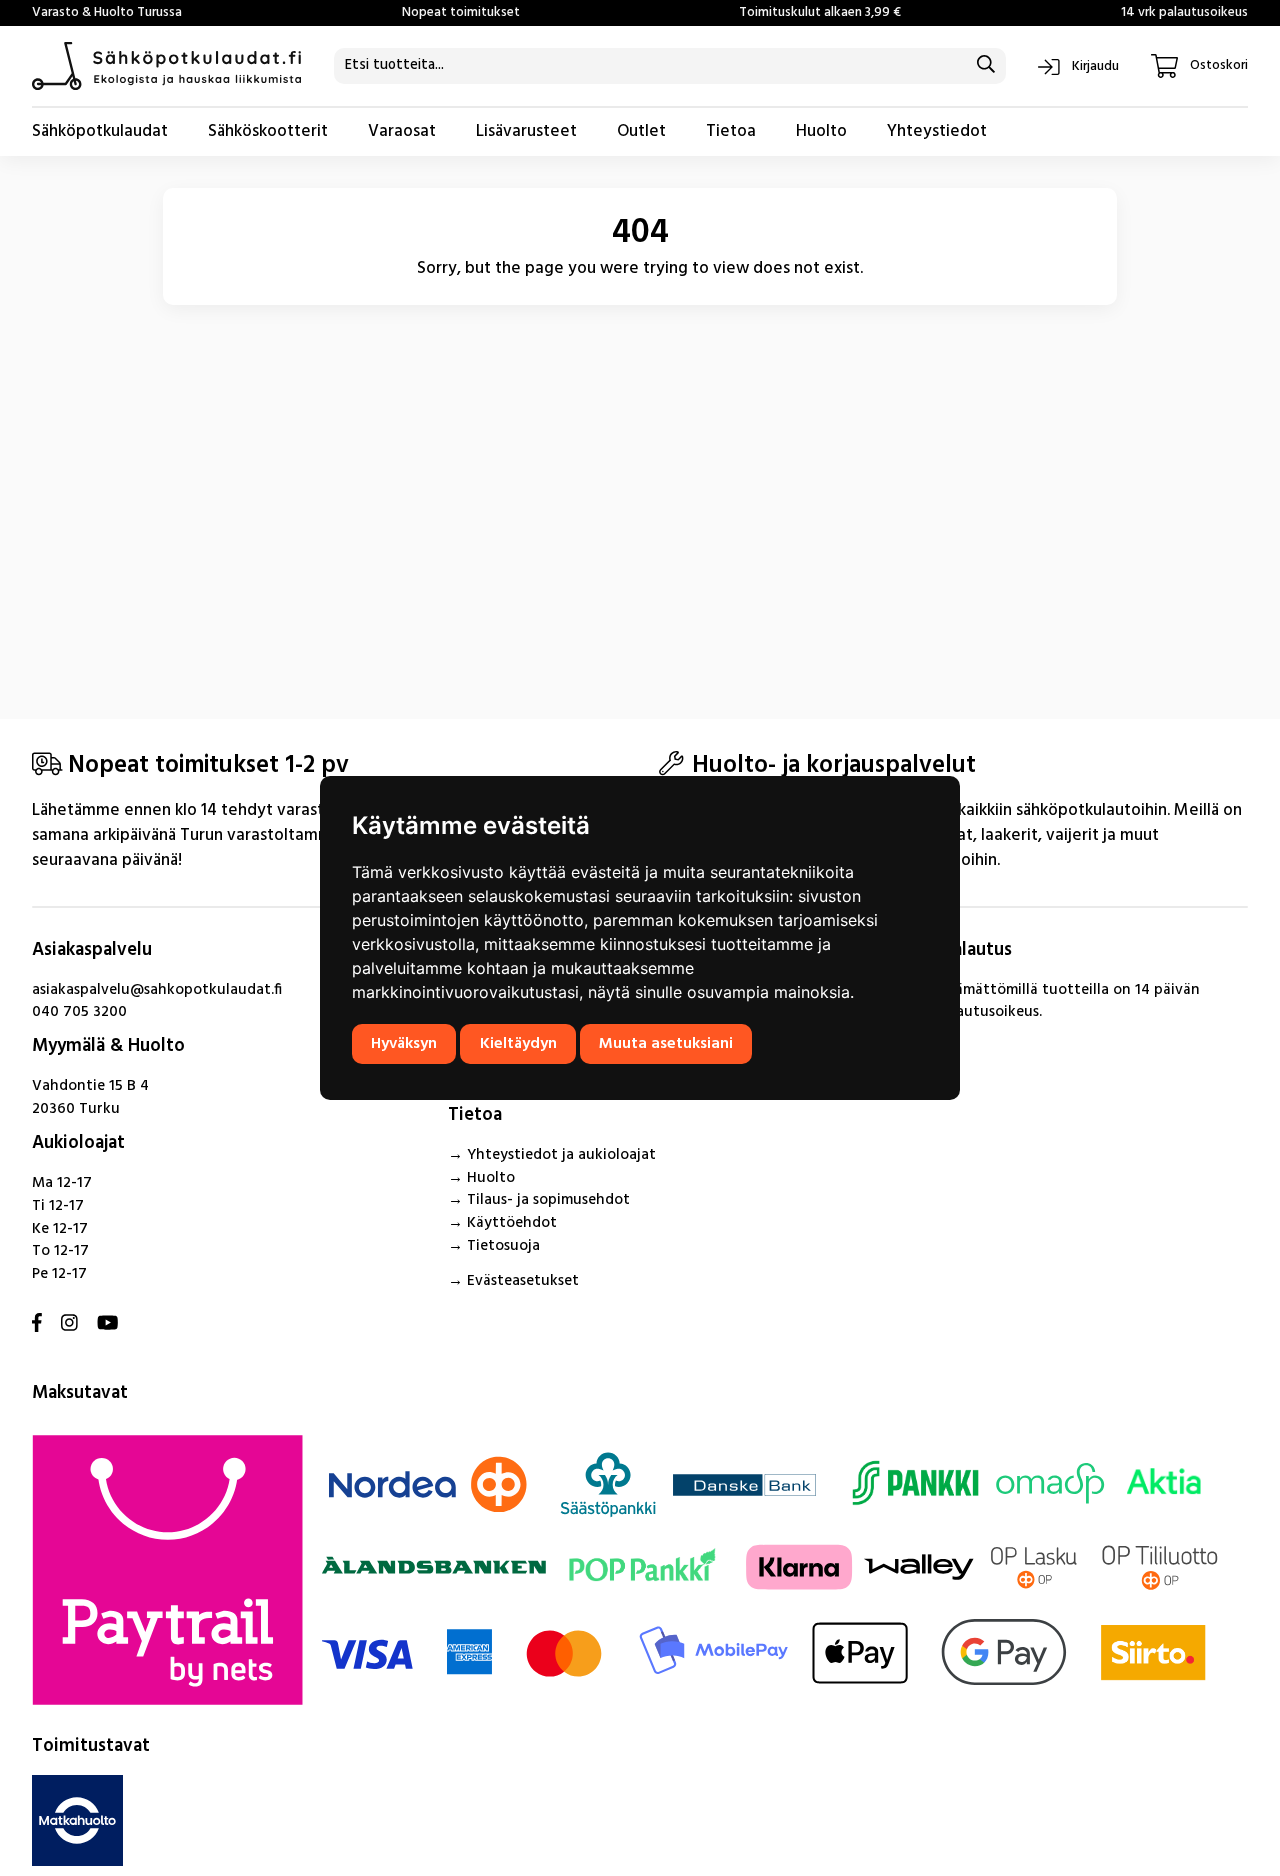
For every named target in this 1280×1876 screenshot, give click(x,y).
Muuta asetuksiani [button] (666, 1044)
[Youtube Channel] (107, 1324)
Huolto (821, 131)
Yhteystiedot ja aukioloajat (561, 1155)
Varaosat (402, 131)
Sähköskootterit (268, 131)
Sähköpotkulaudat (100, 131)
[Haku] (985, 66)
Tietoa (731, 131)
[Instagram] (69, 1324)
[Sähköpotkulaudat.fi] (167, 66)
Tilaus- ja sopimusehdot (548, 1200)
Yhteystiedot (937, 131)
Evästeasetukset (523, 1281)
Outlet (641, 131)
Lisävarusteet (526, 131)
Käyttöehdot (512, 1223)
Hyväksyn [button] (404, 1044)
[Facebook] (37, 1324)
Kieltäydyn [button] (518, 1044)
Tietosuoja (503, 1246)
